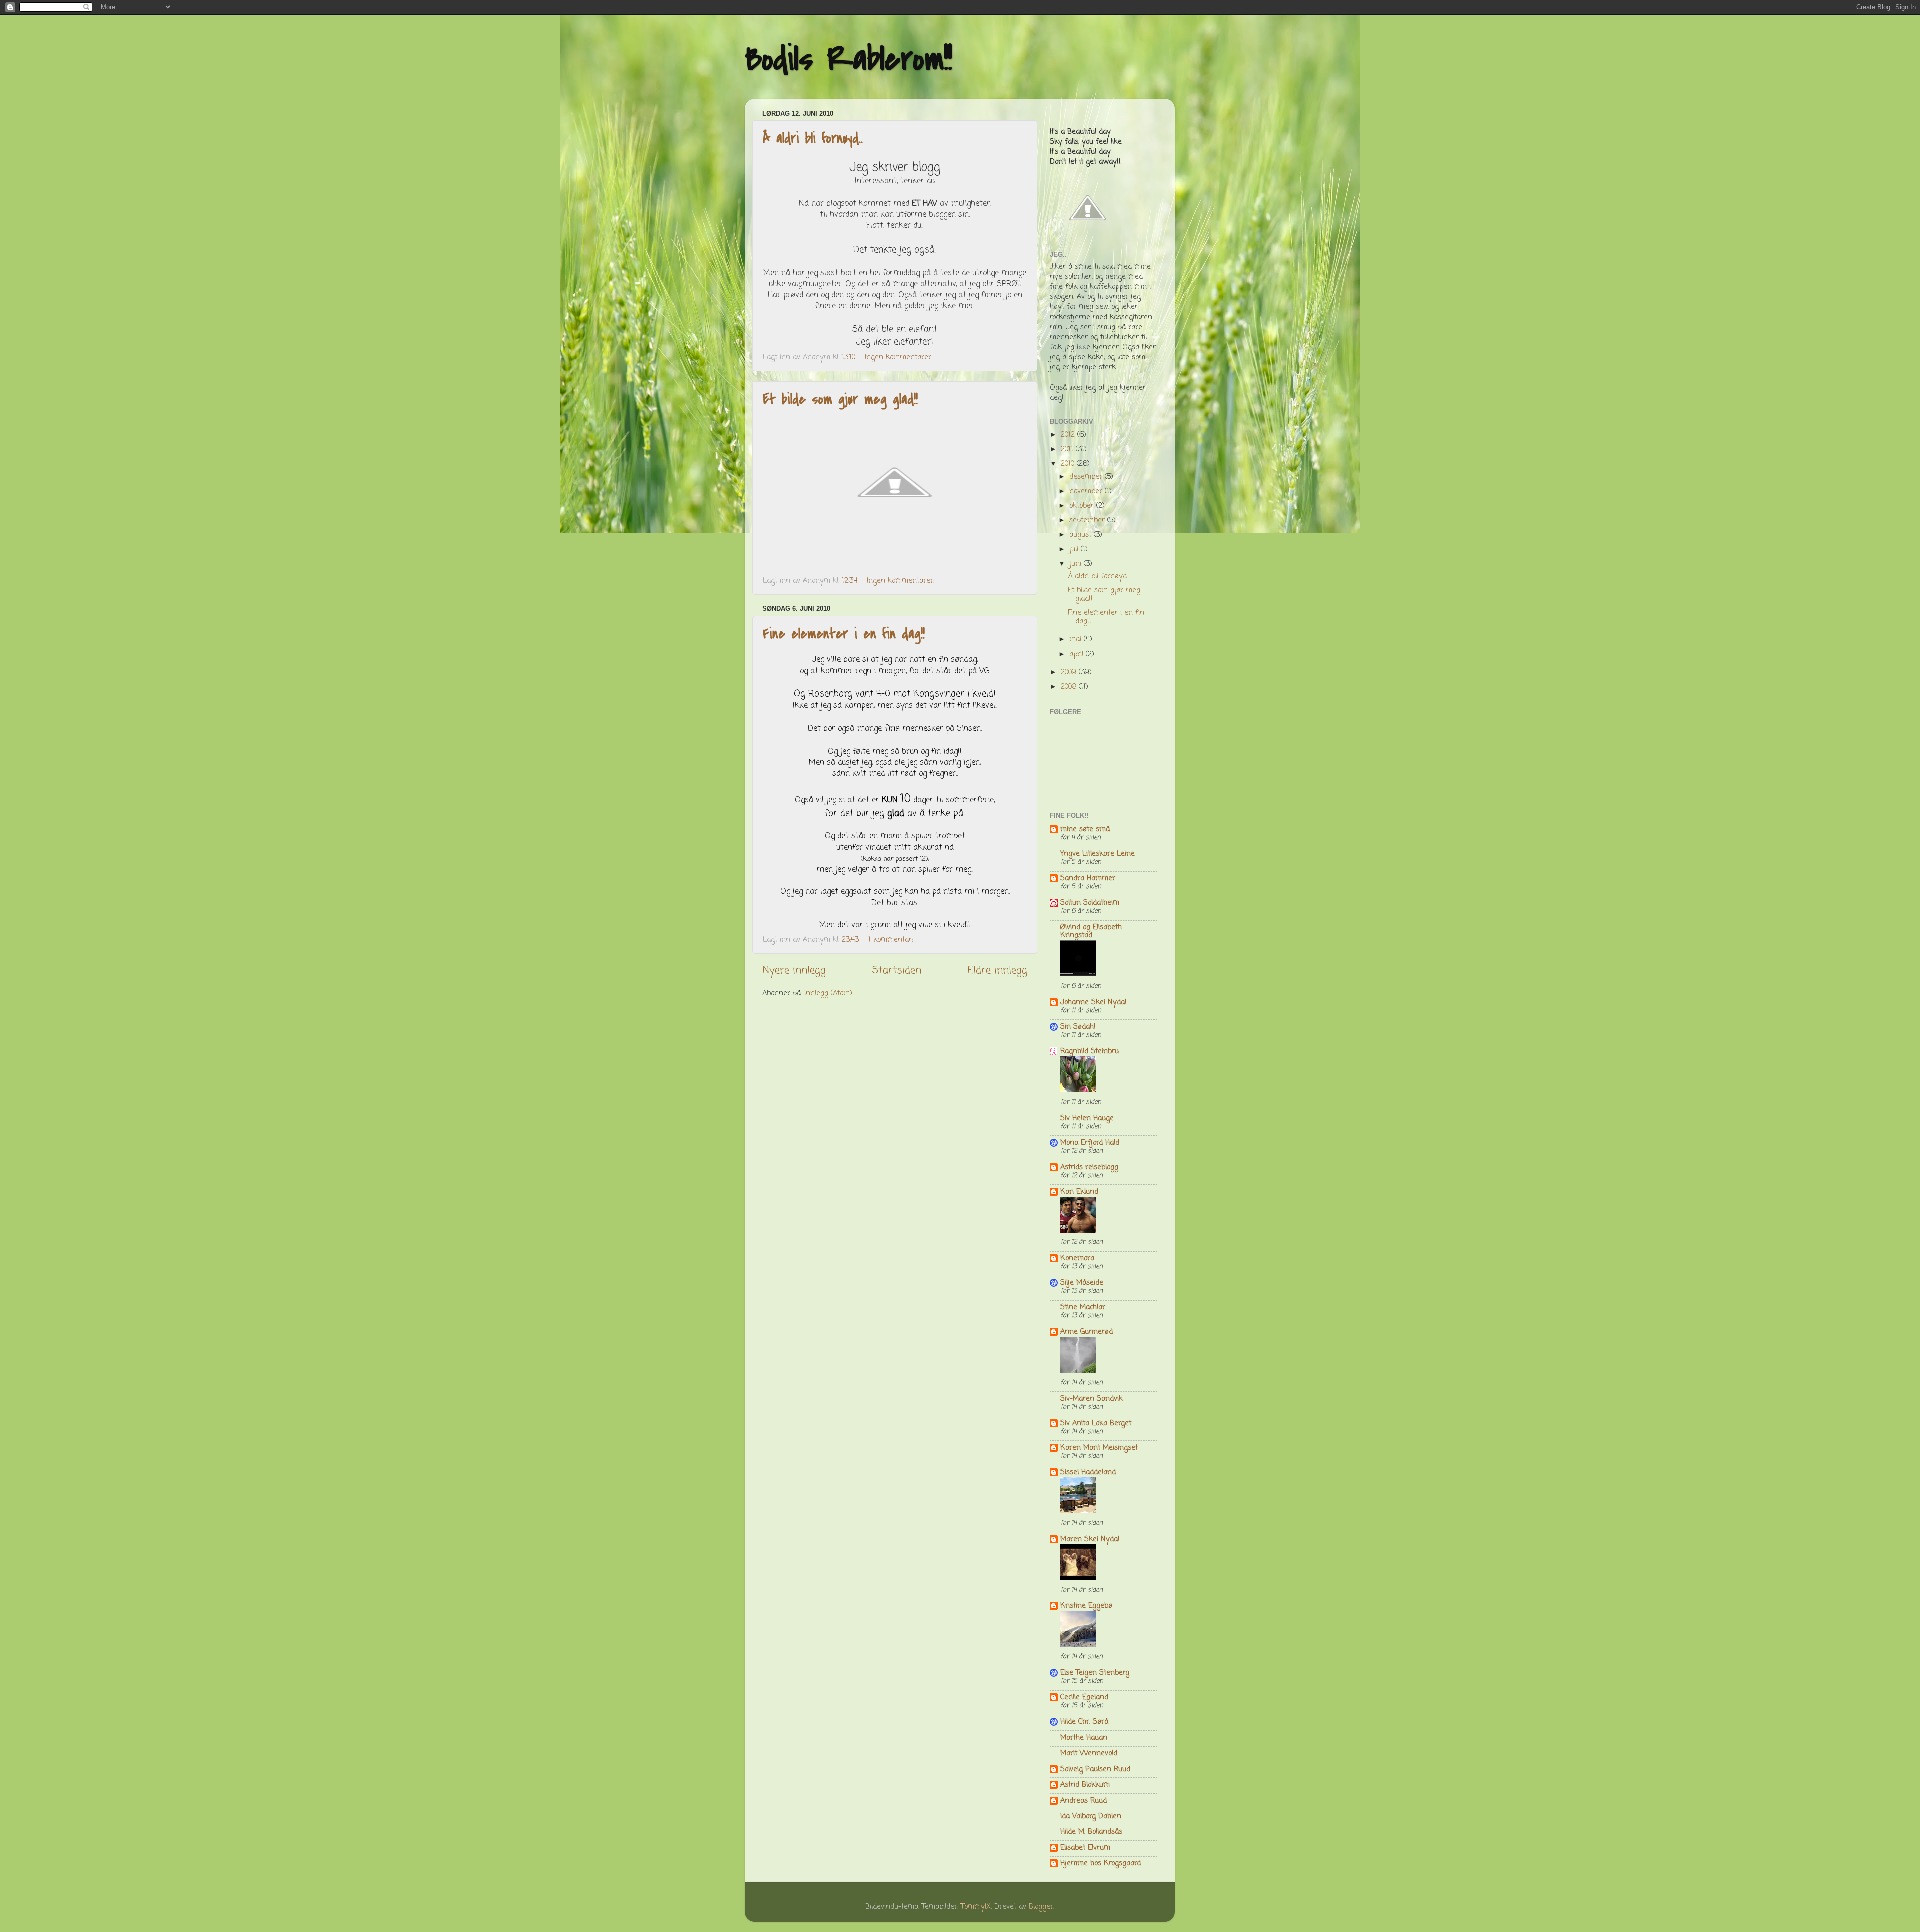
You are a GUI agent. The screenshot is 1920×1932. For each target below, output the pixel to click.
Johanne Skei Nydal (1093, 1002)
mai (1077, 639)
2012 (1069, 435)
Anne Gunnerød (1087, 1332)
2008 (1070, 687)
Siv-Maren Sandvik (1092, 1399)
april (1078, 654)
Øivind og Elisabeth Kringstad (1091, 931)
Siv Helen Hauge (1087, 1118)
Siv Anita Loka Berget (1096, 1423)
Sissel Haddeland (1088, 1472)
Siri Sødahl (1078, 1027)
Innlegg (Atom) (828, 993)
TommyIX (976, 1907)
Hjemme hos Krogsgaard (1101, 1863)
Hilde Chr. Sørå (1084, 1722)
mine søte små (1085, 829)
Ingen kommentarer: (900, 357)
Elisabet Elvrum (1085, 1848)
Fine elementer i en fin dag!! (844, 634)
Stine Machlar (1083, 1307)
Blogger (1041, 1907)
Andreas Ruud (1084, 1801)
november (1087, 491)
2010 (1069, 464)
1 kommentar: (892, 940)
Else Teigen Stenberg (1095, 1673)
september (1088, 520)
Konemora (1077, 1258)
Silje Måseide (1082, 1283)
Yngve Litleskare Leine (1098, 854)
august (1082, 535)
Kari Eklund (1079, 1192)
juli (1075, 549)
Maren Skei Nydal (1090, 1539)
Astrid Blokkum (1085, 1785)
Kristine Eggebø (1086, 1606)
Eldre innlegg (998, 971)
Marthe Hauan (1084, 1738)
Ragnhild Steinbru (1090, 1051)
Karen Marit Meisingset (1099, 1448)
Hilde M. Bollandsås (1091, 1832)
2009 (1070, 672)
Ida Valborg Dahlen (1091, 1816)
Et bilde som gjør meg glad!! (840, 399)
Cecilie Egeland (1084, 1697)
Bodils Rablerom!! (849, 59)
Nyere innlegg (794, 971)
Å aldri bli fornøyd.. (813, 138)
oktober (1083, 506)
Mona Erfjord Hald (1090, 1143)
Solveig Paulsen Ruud (1095, 1769)
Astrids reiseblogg (1089, 1167)
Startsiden (897, 971)
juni (1077, 564)
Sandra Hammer (1088, 878)
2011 (1068, 449)
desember (1087, 477)
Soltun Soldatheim (1090, 903)
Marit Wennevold (1089, 1753)
